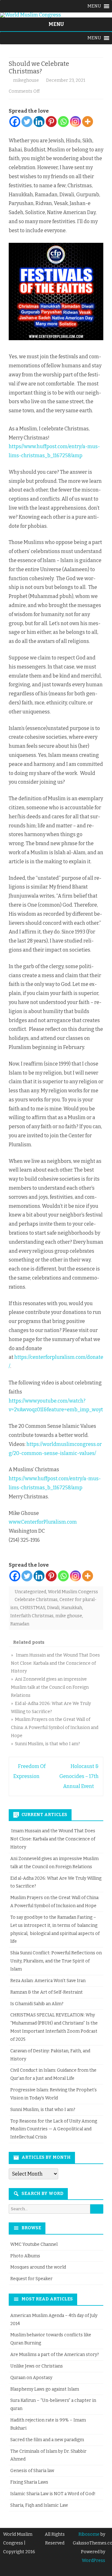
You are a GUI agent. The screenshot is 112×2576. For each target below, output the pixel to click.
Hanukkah (72, 1608)
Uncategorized (30, 1592)
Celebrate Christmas (36, 1600)
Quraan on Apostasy (31, 2378)
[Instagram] (75, 122)
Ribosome (89, 2534)
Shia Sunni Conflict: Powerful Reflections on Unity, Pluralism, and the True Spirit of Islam (56, 1961)
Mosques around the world (38, 2267)
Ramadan (20, 1624)
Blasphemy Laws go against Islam (45, 2389)
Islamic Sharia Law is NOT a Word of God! (53, 2494)
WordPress (93, 2561)
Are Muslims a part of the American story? (55, 2355)
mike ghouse (69, 1616)
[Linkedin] (39, 122)
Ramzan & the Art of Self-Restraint (47, 1992)
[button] (94, 6)
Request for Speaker (31, 2279)
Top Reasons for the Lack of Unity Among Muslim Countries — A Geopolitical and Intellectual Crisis (54, 2129)
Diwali (53, 1608)
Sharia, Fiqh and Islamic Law (39, 2505)
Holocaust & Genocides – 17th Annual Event (79, 1776)
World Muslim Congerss (73, 1592)
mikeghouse (26, 80)
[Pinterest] (51, 122)
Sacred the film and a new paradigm (47, 2440)
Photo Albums (25, 2256)
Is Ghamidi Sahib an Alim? (37, 2004)
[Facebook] (15, 122)
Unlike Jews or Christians (37, 2366)
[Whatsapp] (63, 122)
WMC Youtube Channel (34, 2244)
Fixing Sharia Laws (29, 2482)
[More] (88, 122)
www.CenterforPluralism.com (43, 1522)
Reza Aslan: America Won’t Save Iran (48, 1981)
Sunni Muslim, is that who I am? (43, 2110)
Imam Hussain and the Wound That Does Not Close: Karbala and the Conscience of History (53, 1839)
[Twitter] (27, 122)
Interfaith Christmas (32, 1616)
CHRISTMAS (33, 1608)
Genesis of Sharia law (32, 2471)
